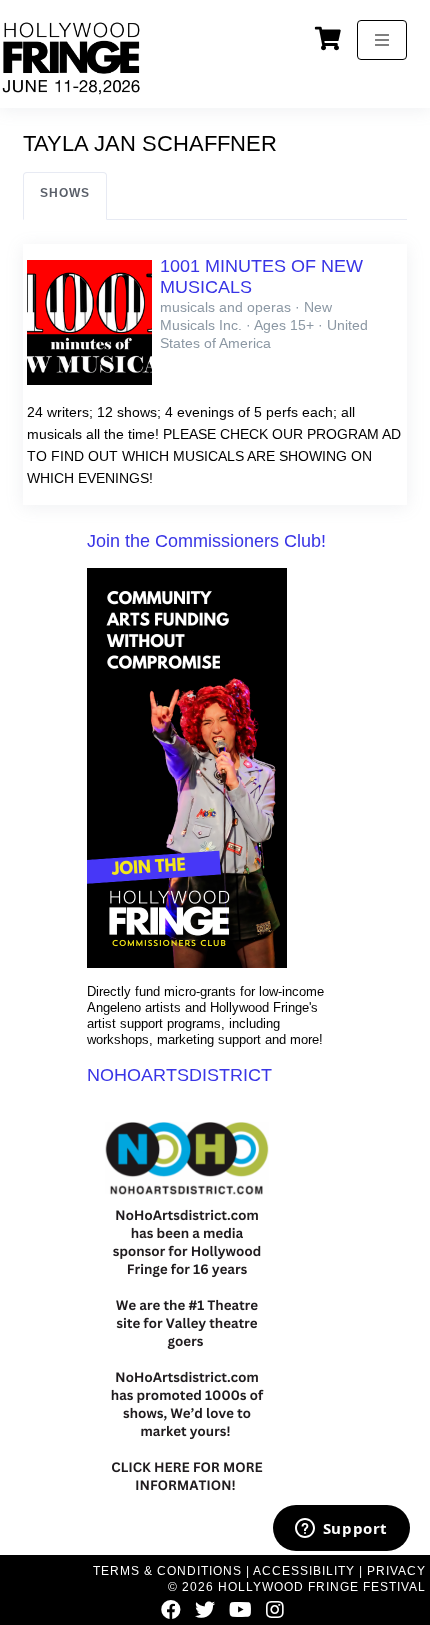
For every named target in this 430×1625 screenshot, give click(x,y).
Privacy (396, 1571)
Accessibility (304, 1571)
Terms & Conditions (167, 1571)
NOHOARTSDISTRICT (179, 1075)
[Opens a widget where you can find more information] (341, 1530)
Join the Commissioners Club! (206, 541)
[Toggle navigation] (382, 40)
